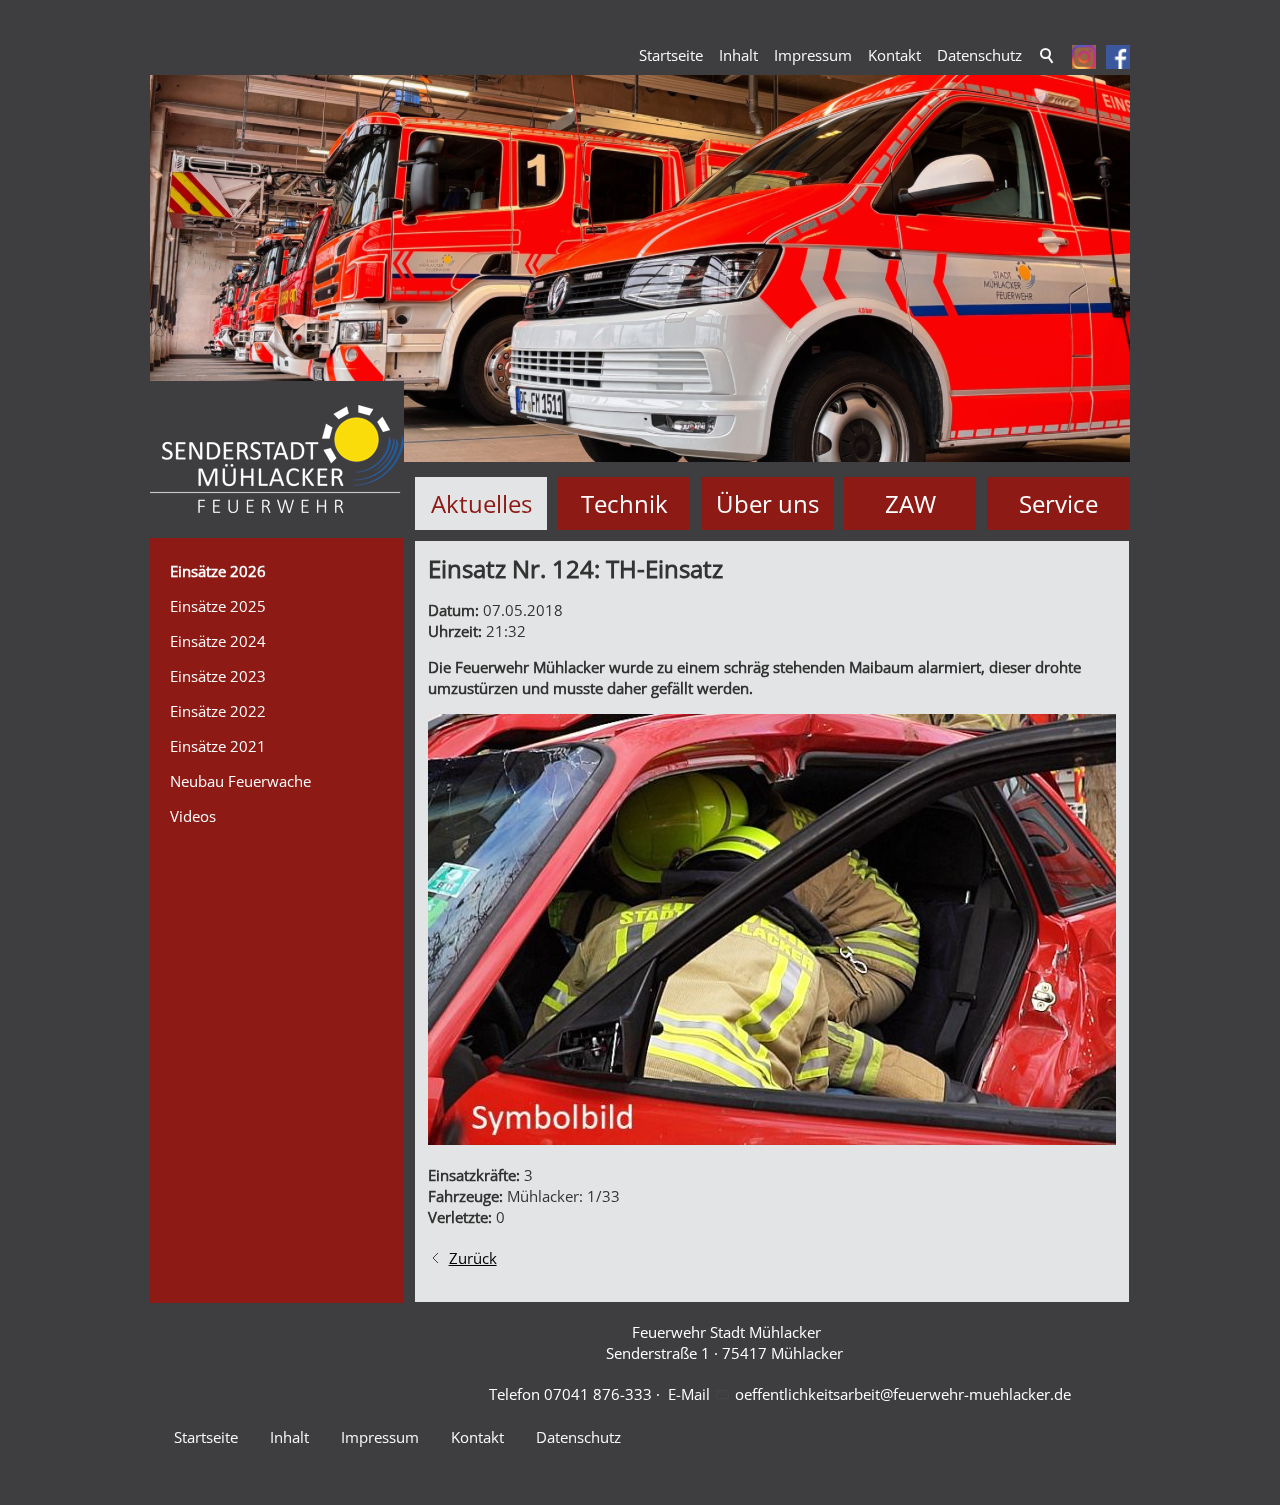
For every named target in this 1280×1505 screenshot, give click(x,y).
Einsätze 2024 (218, 641)
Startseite (671, 55)
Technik (624, 503)
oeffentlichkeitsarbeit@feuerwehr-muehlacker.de (903, 1394)
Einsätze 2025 (218, 606)
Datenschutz (979, 55)
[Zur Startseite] (277, 459)
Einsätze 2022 (218, 711)
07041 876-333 (598, 1394)
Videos (193, 816)
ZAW (910, 503)
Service (1058, 503)
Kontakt (894, 55)
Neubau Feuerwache (240, 781)
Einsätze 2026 (218, 571)
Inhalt (738, 55)
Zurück (473, 1258)
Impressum (813, 55)
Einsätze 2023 (218, 676)
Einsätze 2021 (218, 746)
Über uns (767, 503)
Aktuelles (481, 503)
